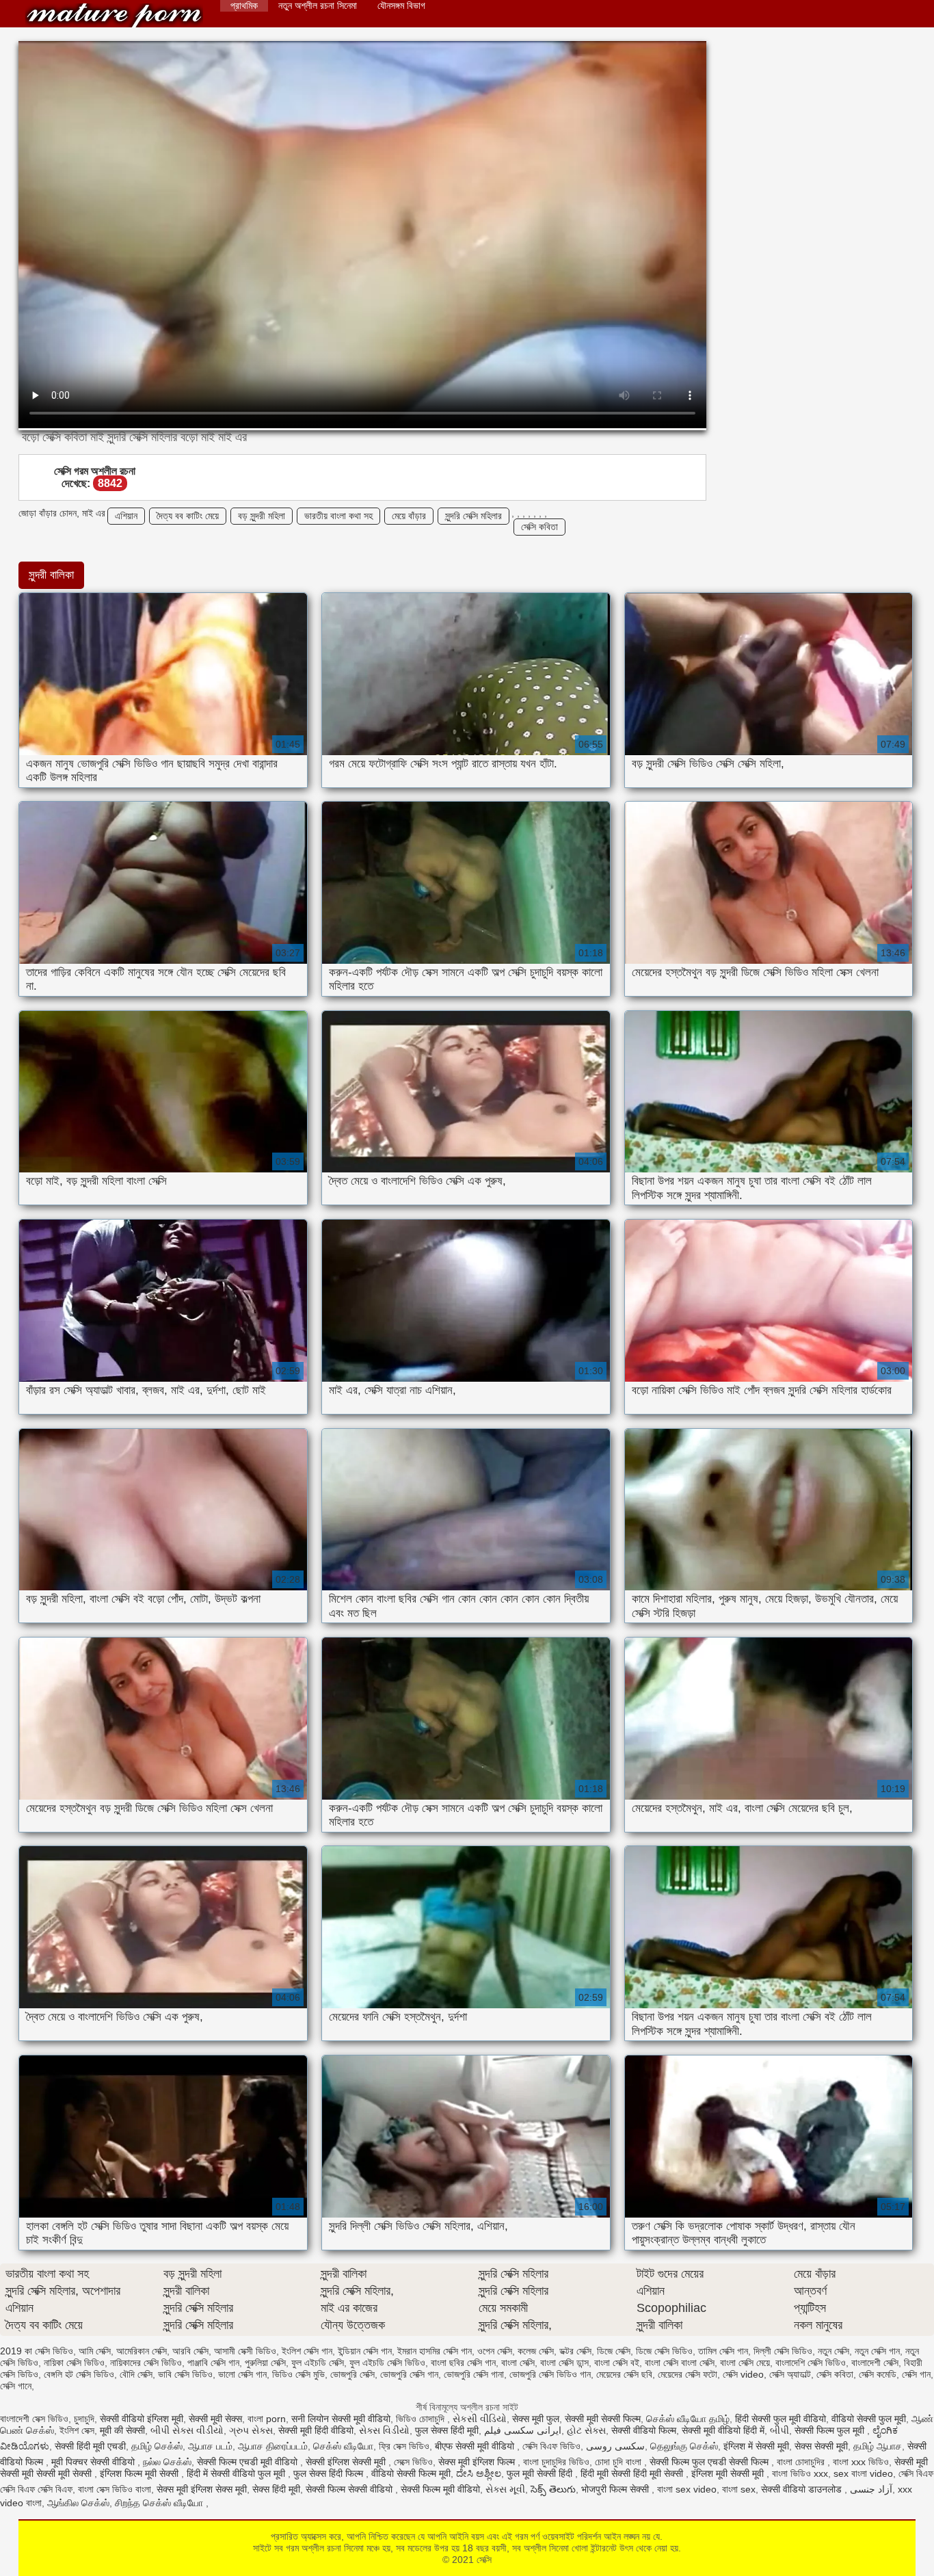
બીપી (779, 2430)
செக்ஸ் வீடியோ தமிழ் (688, 2419)
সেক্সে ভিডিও (413, 2462)
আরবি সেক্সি (190, 2351)
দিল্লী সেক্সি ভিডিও (783, 2351)
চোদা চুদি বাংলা (619, 2462)
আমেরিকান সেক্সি (142, 2351)
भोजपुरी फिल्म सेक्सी (616, 2489)
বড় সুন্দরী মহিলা (262, 516)
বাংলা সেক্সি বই (617, 2363)
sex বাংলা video (863, 2473)
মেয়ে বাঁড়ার (409, 516)
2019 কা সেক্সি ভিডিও (37, 2351)
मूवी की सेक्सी (122, 2430)
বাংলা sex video (687, 2489)
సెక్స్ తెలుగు (553, 2489)
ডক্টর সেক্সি (575, 2351)
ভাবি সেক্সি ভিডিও (185, 2374)
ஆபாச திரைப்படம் (273, 2446)
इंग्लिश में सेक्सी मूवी (756, 2446)
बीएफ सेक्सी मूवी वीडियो (476, 2446)
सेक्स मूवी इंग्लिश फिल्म (478, 2462)
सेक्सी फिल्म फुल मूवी (831, 2430)
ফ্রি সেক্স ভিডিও (404, 2446)
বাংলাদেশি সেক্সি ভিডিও (811, 2363)
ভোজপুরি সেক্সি (352, 2374)
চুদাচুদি (84, 2419)
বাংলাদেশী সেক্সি (875, 2363)
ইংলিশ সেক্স (77, 2430)
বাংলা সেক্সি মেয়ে (745, 2363)
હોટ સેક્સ (586, 2430)
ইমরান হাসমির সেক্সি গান (435, 2351)
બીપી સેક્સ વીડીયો (187, 2430)
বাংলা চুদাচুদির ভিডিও (556, 2462)
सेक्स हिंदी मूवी (276, 2489)
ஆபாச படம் (210, 2446)
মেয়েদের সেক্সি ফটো (688, 2374)
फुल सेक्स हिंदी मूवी (447, 2430)
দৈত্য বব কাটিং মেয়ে (188, 516)
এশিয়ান (126, 516)
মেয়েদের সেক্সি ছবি (624, 2374)
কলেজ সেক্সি (536, 2351)
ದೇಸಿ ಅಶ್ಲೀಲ (479, 2473)
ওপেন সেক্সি (495, 2351)
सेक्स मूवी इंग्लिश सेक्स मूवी (202, 2489)
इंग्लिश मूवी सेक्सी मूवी (729, 2473)
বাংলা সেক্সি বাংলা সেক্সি (680, 2363)
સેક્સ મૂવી (505, 2489)
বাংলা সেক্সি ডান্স (564, 2363)
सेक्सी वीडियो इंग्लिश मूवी (142, 2419)
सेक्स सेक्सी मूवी (821, 2446)
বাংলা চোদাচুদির (802, 2462)
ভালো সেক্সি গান (242, 2374)
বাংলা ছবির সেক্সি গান (463, 2363)
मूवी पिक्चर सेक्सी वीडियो (94, 2462)
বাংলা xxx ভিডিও (861, 2462)
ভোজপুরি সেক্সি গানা (474, 2374)
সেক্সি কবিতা (539, 527)
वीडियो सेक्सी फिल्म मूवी (411, 2473)
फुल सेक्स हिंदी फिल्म (330, 2473)
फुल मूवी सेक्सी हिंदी (541, 2473)
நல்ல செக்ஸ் (167, 2462)
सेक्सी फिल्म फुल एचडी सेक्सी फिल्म (710, 2462)
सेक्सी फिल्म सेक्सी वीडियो (350, 2489)
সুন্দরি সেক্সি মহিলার (473, 516)
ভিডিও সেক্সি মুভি (298, 2374)
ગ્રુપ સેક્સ (251, 2430)
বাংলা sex (739, 2489)
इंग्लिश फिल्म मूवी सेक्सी (141, 2473)
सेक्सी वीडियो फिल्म (644, 2430)
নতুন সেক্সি (833, 2351)
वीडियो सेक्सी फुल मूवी (869, 2419)
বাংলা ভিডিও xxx (800, 2473)
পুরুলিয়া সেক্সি (265, 2363)
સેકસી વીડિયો (480, 2419)
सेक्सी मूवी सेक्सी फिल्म (603, 2419)
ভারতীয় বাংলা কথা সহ (338, 516)
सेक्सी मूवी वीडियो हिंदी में (723, 2430)
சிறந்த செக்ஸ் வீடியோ (160, 2503)
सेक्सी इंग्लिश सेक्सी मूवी (347, 2462)
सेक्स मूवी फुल (536, 2419)
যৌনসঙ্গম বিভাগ (401, 5)
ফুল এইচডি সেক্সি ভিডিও (387, 2363)
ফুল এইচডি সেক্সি (318, 2363)
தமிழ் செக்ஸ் (157, 2446)
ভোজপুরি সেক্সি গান (409, 2374)
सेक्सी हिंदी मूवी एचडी (90, 2446)
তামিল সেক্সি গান (723, 2351)
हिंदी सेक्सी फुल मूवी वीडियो (780, 2419)
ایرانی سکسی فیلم (523, 2430)
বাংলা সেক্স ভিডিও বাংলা (115, 2489)
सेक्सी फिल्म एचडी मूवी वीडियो (249, 2462)
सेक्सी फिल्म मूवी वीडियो (440, 2489)
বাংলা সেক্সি (518, 2363)
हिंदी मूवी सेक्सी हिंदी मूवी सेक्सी (633, 2473)
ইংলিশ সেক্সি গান (307, 2351)
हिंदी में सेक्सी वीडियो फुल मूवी (237, 2473)
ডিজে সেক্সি (614, 2351)
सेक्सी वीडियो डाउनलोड (803, 2489)
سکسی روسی (615, 2446)
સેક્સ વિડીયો (384, 2430)
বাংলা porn (267, 2419)
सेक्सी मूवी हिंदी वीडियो (316, 2430)
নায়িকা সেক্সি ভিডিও (74, 2363)
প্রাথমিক (244, 5)
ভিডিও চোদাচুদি (422, 2419)
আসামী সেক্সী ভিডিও (245, 2351)
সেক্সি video (743, 2374)
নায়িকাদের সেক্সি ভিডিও (146, 2363)
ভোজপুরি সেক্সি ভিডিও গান (550, 2374)
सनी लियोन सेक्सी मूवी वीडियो (341, 2419)
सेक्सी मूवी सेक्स (215, 2419)
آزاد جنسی (871, 2489)
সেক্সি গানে (16, 2386)
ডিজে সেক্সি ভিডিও (664, 2351)
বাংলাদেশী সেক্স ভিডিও (34, 2419)
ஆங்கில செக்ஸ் (78, 2503)
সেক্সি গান (916, 2374)
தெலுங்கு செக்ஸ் (684, 2446)
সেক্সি (114, 15)
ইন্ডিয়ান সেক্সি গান (365, 2351)
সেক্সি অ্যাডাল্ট (790, 2374)
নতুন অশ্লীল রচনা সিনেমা (318, 5)
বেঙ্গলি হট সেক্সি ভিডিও (79, 2374)
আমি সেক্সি (95, 2351)
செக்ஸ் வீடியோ (343, 2446)
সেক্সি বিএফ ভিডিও (551, 2446)
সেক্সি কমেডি (878, 2374)
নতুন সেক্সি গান (877, 2351)
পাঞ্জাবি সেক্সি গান (213, 2363)
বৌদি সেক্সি (136, 2374)
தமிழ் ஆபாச (878, 2446)
